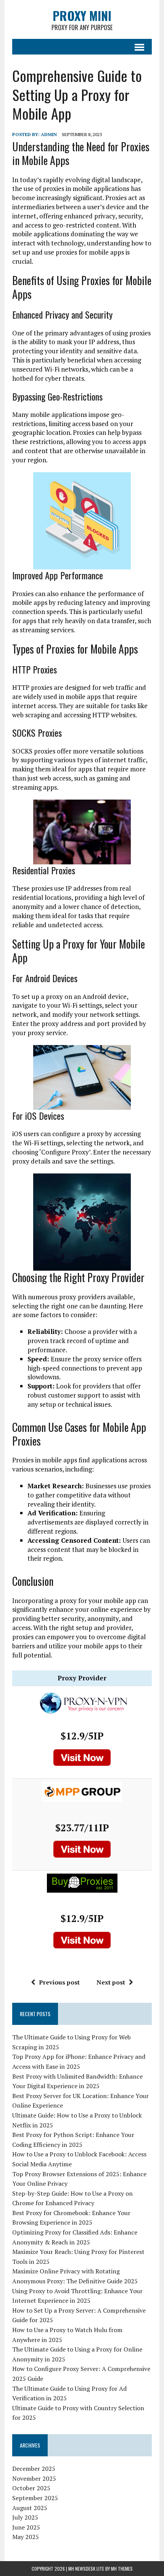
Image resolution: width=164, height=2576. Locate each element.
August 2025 (30, 2508)
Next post (111, 1982)
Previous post (59, 1982)
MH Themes (122, 2569)
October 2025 (31, 2488)
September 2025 (35, 2498)
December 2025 (34, 2469)
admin (49, 134)
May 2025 (26, 2537)
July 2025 (25, 2517)
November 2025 (34, 2478)
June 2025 (26, 2527)
